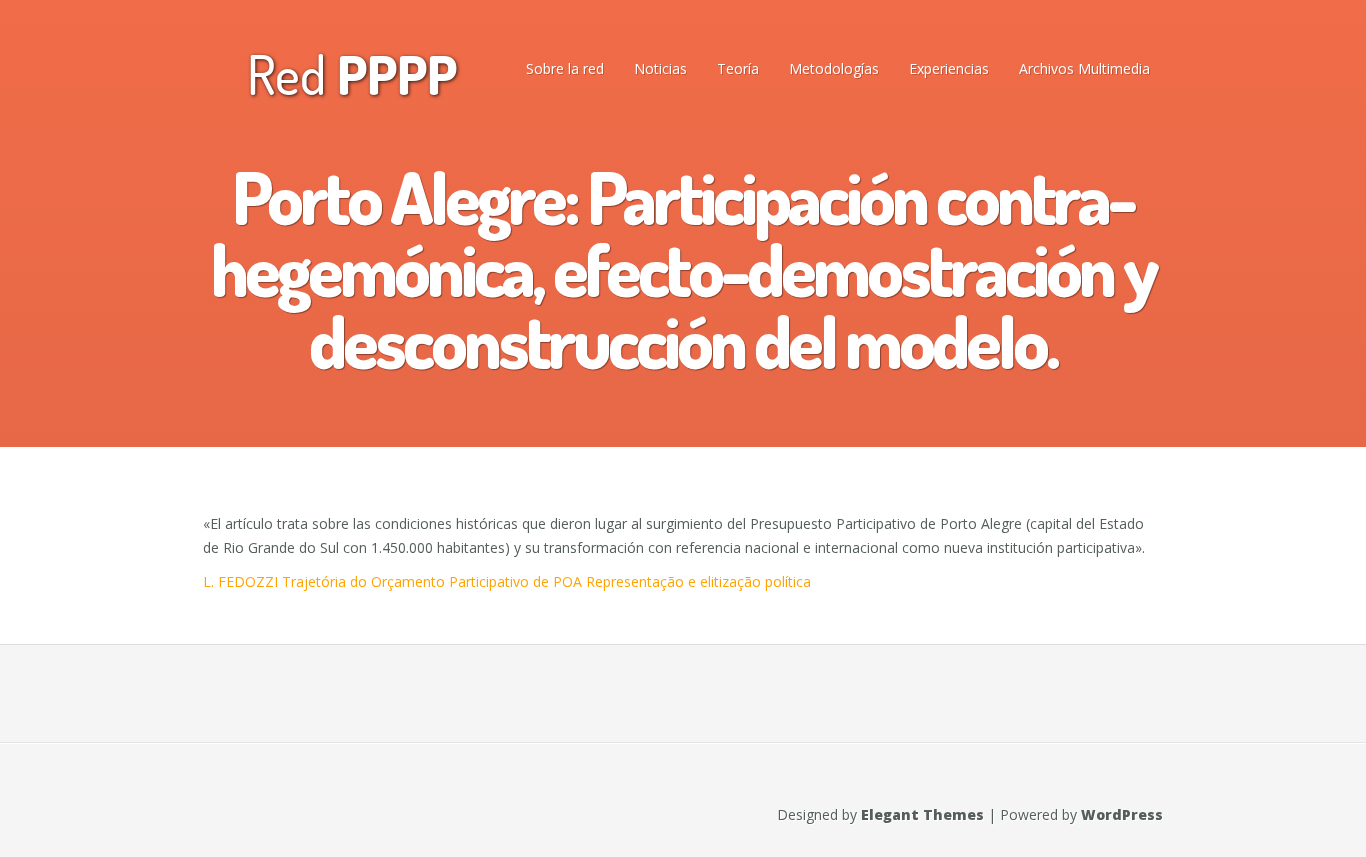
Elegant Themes (922, 814)
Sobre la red (565, 68)
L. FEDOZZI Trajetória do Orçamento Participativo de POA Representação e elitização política (507, 581)
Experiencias (949, 68)
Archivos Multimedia (1084, 68)
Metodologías (834, 68)
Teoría (738, 68)
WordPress (1122, 814)
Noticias (660, 68)
